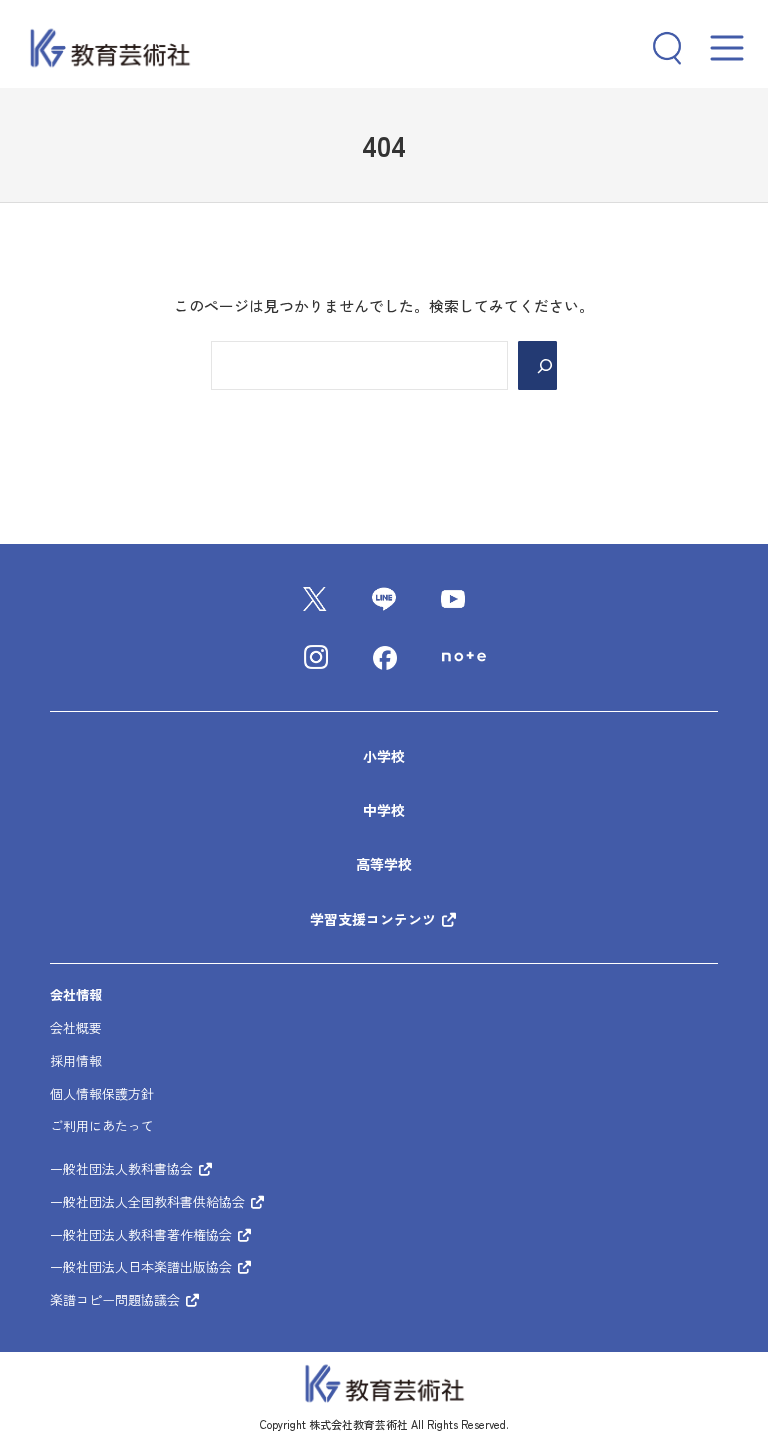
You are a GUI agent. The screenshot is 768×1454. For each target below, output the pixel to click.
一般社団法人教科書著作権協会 (143, 1234)
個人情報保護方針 (102, 1093)
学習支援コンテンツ (375, 919)
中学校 (384, 810)
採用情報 (76, 1060)
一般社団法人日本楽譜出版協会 (143, 1266)
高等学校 (384, 864)
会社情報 (76, 994)
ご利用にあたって (102, 1125)
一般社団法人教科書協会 (123, 1168)
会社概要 (76, 1027)
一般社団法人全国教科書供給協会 (149, 1201)
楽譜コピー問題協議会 (117, 1299)
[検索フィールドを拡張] (659, 48)
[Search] (537, 365)
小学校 (384, 756)
